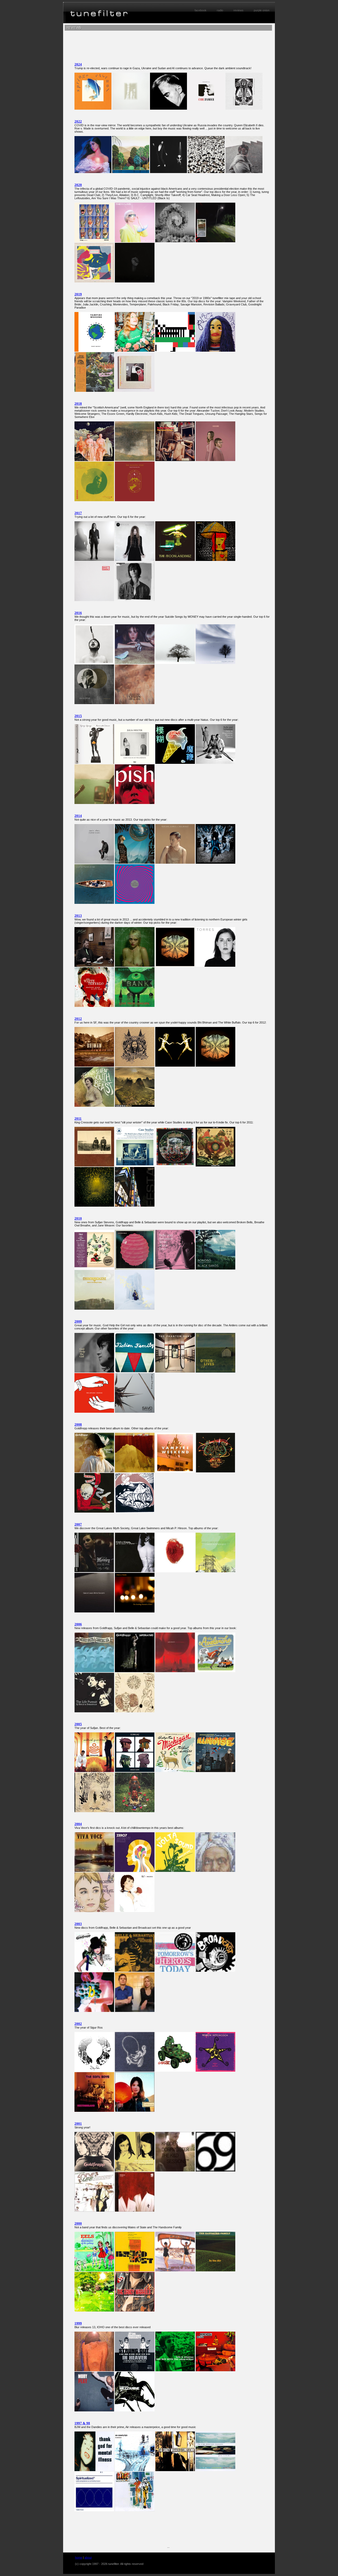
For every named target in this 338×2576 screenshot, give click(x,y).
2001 (78, 2124)
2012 (78, 1019)
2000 (78, 2223)
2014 (78, 816)
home (79, 2558)
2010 (78, 1218)
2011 (78, 1119)
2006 (78, 1624)
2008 (78, 1424)
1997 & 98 (82, 2423)
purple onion (262, 10)
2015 (78, 716)
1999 (78, 2323)
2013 (78, 916)
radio (220, 10)
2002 (78, 2024)
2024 (78, 64)
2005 (78, 1724)
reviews (238, 10)
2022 (78, 121)
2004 (78, 1824)
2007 (78, 1524)
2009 (78, 1321)
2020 (78, 185)
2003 (78, 1924)
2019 (78, 294)
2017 (78, 513)
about (88, 2558)
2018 (78, 404)
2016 (78, 613)
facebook (201, 10)
